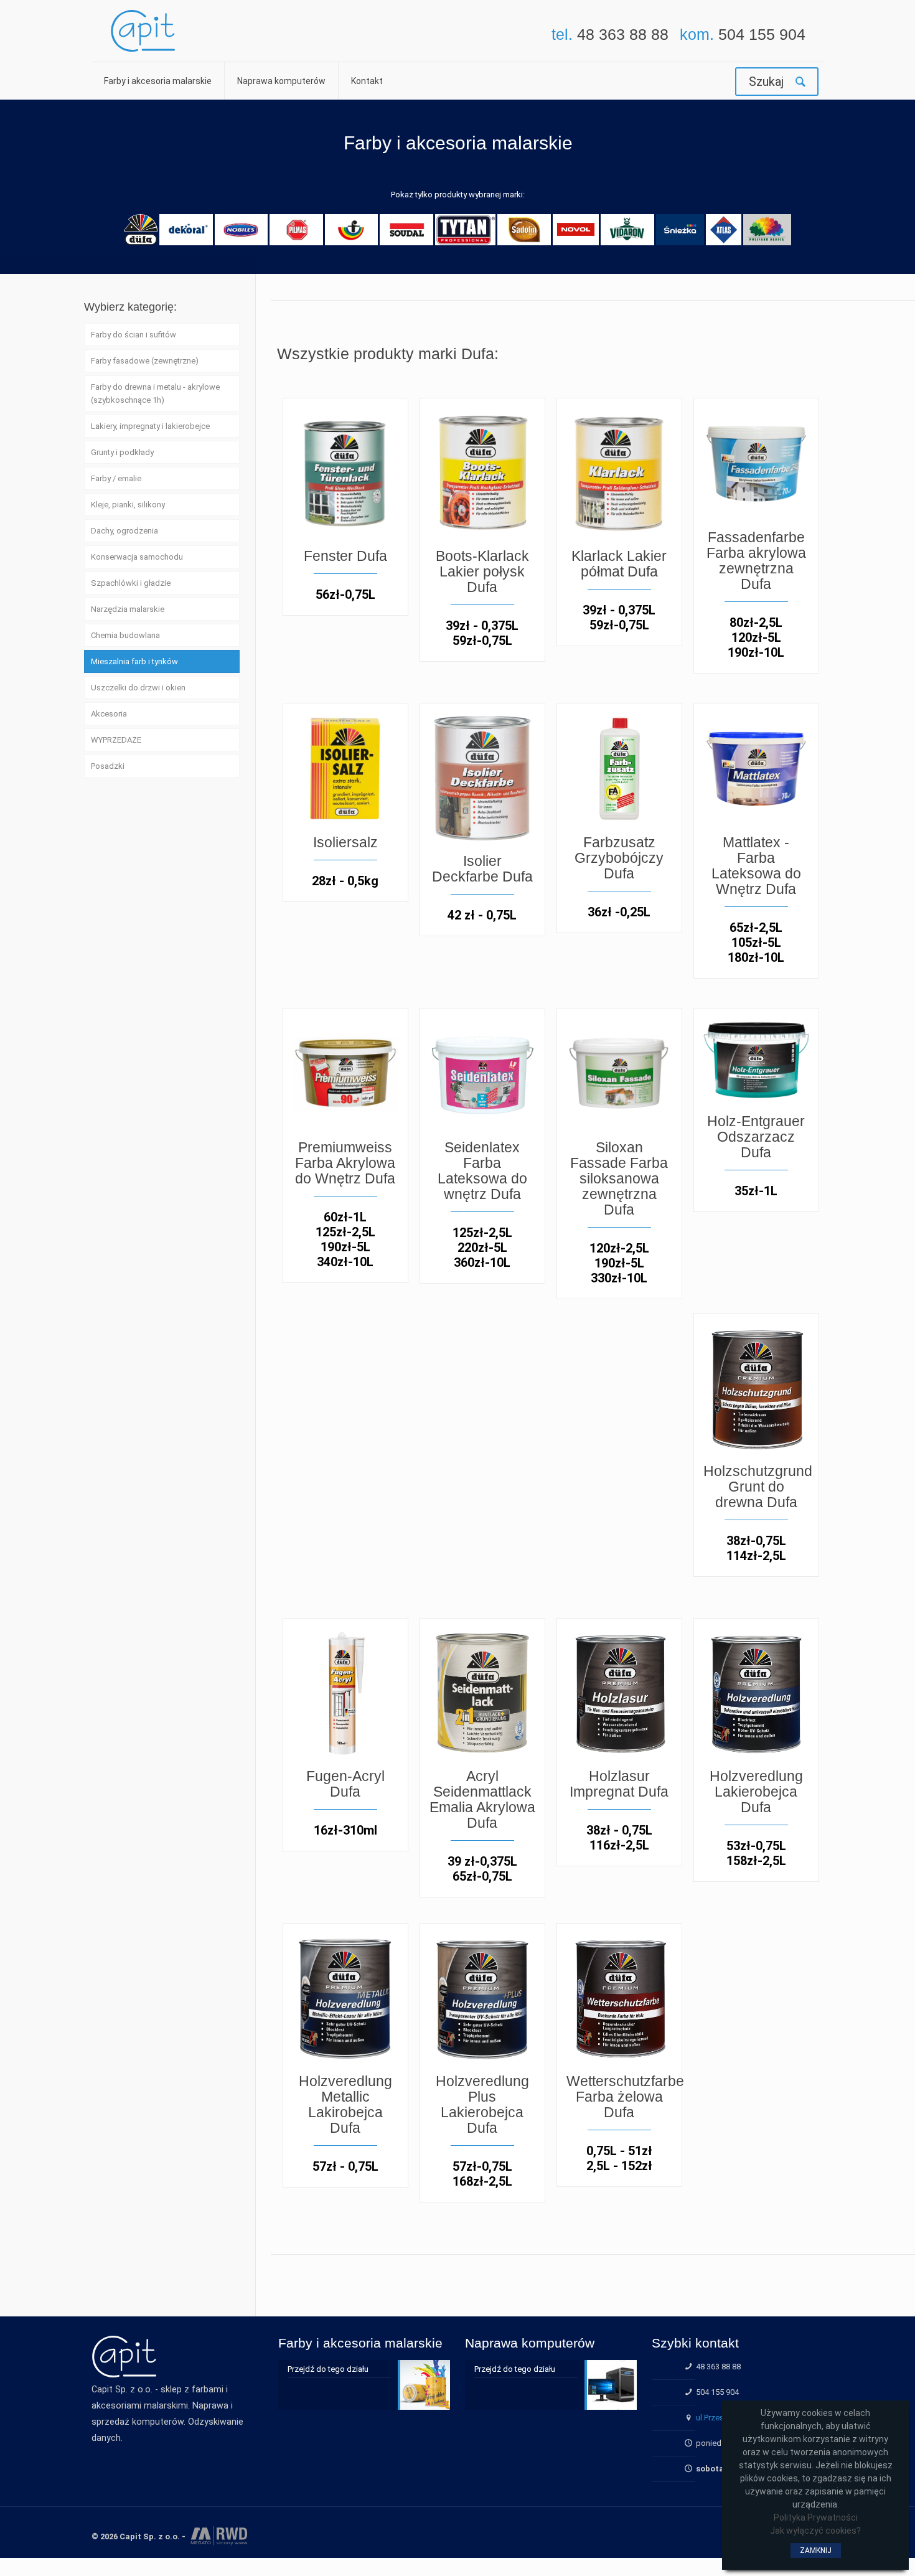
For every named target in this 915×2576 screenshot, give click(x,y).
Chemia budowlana (125, 635)
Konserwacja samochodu (137, 557)
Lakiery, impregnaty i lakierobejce (150, 426)
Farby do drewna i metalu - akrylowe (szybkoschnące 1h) (155, 393)
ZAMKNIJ (816, 2550)
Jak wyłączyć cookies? (815, 2531)
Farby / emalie (116, 478)
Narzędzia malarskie (128, 609)
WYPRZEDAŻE (116, 740)
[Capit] (143, 31)
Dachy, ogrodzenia (124, 531)
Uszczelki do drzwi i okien (138, 688)
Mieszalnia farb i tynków (134, 661)
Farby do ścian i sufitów (134, 335)
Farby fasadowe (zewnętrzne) (145, 361)
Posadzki (108, 766)
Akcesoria (109, 714)
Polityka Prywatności (816, 2517)
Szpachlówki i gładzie (131, 583)
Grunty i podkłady (122, 452)
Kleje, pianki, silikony (128, 505)
